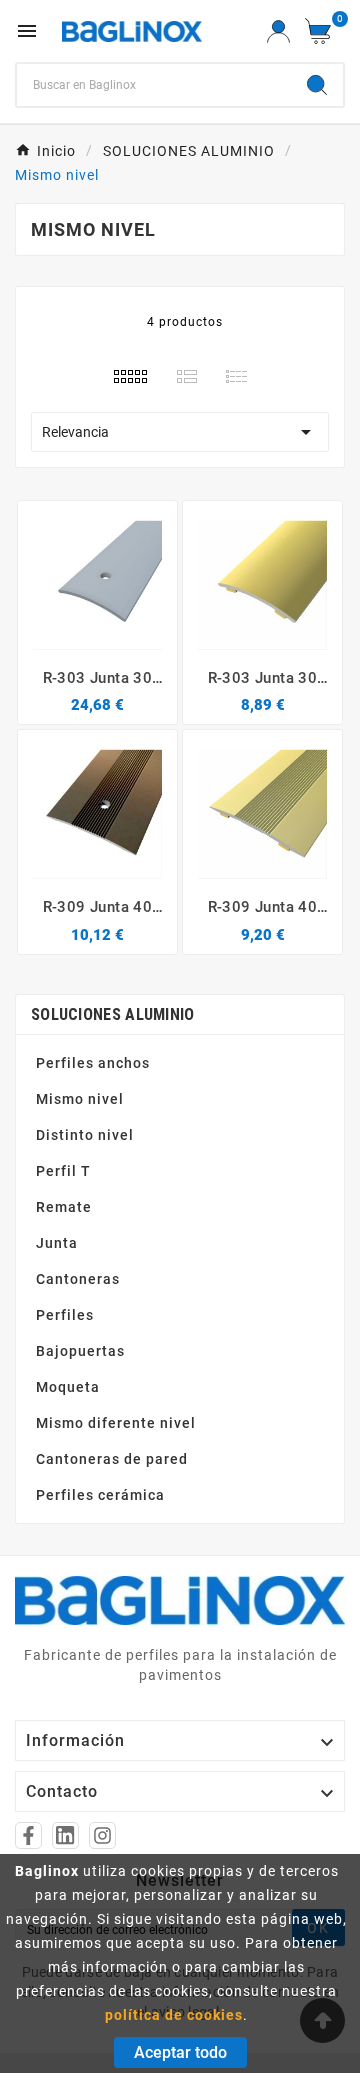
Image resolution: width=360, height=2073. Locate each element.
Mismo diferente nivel (116, 1423)
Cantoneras (78, 1279)
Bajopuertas (80, 1351)
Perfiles (65, 1315)
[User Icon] (278, 31)
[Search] (317, 85)
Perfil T (63, 1171)
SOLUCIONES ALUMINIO (113, 1014)
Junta (57, 1243)
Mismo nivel (80, 1099)
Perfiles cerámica (100, 1495)
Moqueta (68, 1387)
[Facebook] (28, 1835)
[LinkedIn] (65, 1835)
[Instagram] (102, 1835)
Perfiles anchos (93, 1063)
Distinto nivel (85, 1135)
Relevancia (180, 432)
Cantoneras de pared (112, 1459)
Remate (64, 1207)
